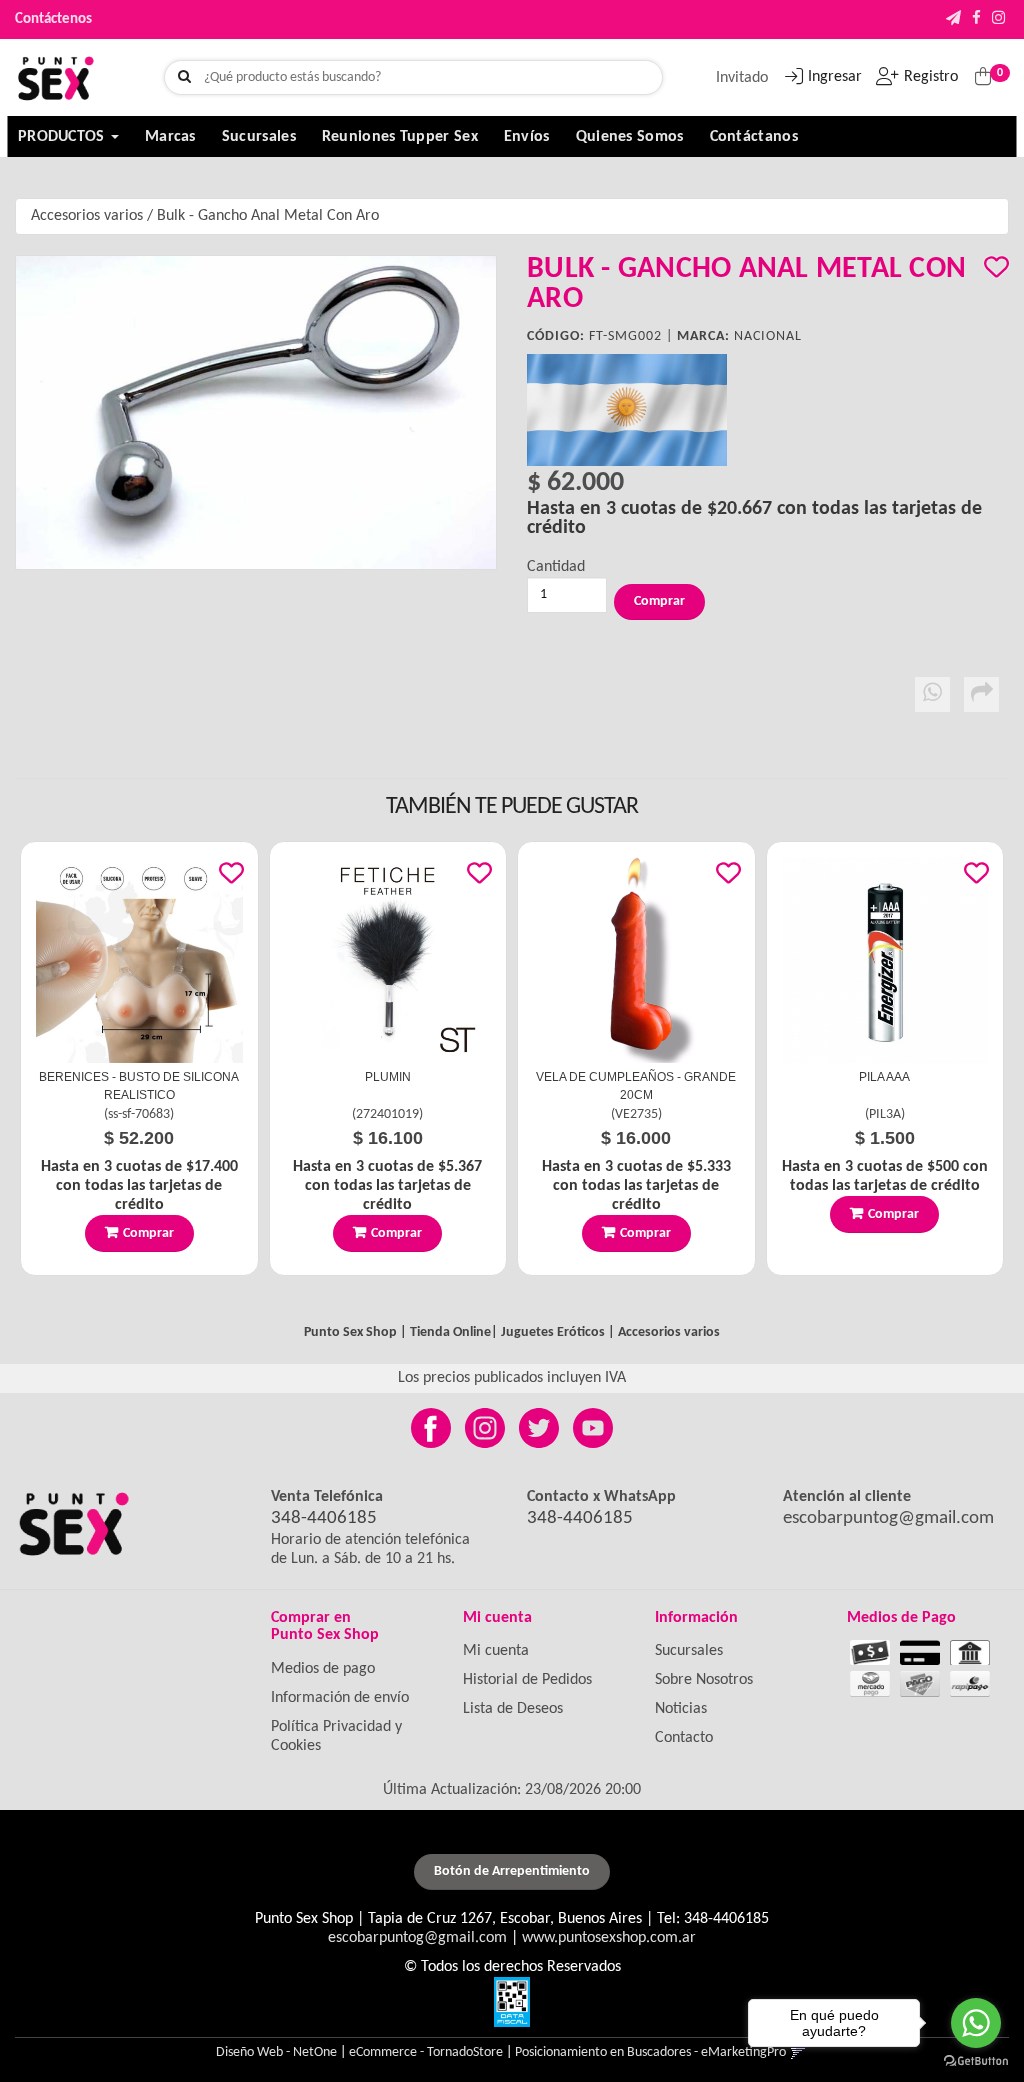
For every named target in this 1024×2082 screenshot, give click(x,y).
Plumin (388, 1077)
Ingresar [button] (835, 77)
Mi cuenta (496, 1651)
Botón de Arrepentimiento (512, 1871)
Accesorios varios (87, 216)
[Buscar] (184, 78)
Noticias (681, 1709)
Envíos (527, 137)
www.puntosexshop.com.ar (609, 1938)
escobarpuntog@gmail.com (888, 1518)
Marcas (170, 137)
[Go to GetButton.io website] (976, 2061)
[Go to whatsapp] (976, 2023)
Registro (931, 77)
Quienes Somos (630, 137)
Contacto (684, 1738)
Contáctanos (754, 137)
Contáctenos (53, 19)
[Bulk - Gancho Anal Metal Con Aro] (256, 412)
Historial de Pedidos (527, 1680)
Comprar (148, 1233)
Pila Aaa (884, 1077)
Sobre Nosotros (704, 1680)
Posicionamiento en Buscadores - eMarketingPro (650, 2052)
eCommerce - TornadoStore (426, 2052)
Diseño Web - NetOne (276, 2052)
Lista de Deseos (513, 1709)
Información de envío (340, 1698)
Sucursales (259, 137)
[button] (953, 19)
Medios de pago (323, 1669)
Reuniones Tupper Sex (400, 137)
